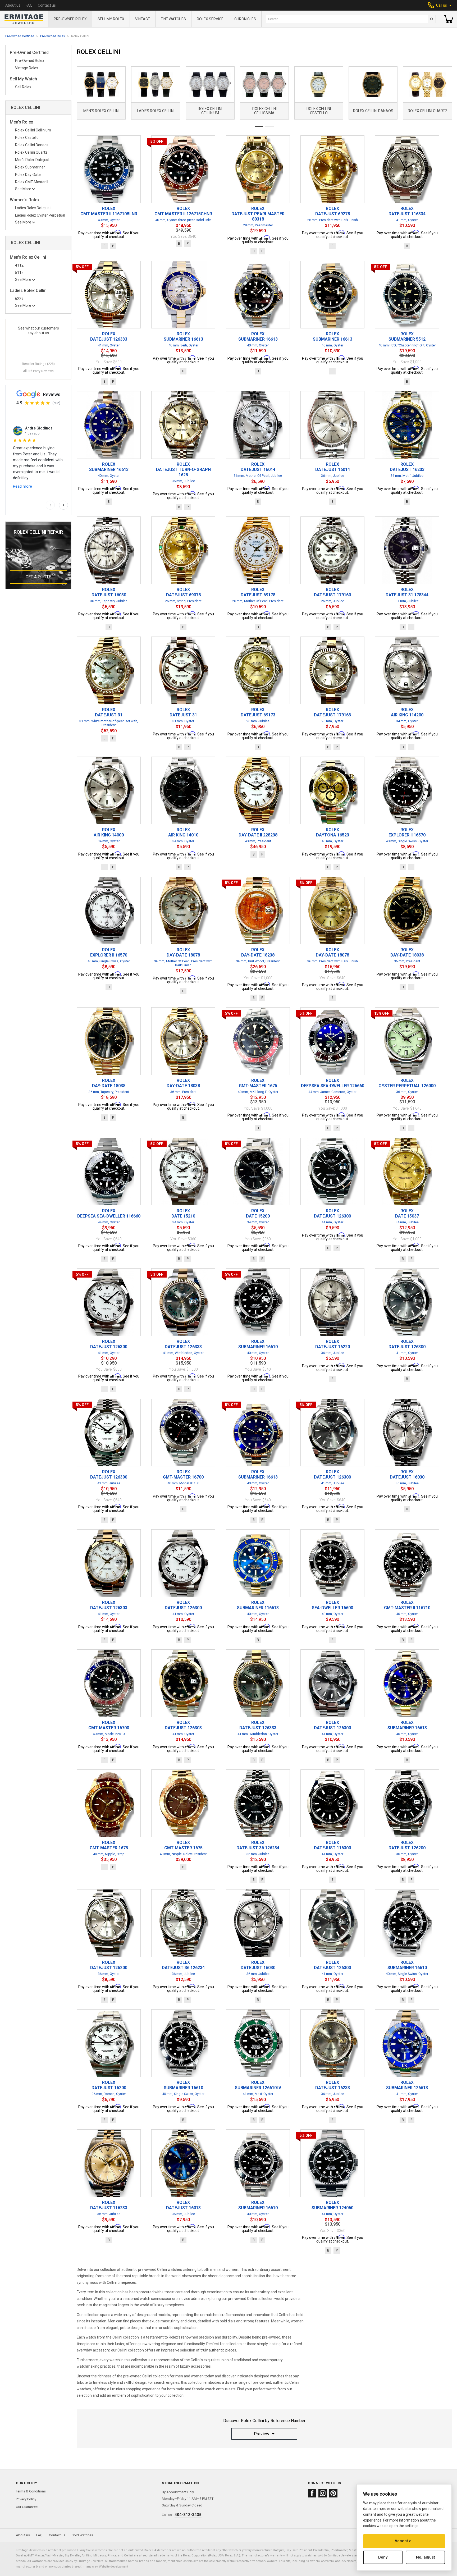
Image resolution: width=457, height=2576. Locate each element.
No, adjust (426, 2557)
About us (13, 5)
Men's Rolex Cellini (28, 257)
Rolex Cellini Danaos (32, 145)
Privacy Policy (26, 2499)
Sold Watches (82, 2535)
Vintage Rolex (27, 68)
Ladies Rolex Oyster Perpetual (40, 215)
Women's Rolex (25, 200)
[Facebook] (312, 2493)
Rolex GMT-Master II (32, 182)
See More (23, 189)
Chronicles (245, 19)
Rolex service (210, 19)
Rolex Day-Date (28, 175)
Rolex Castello (27, 138)
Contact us (47, 5)
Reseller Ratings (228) (38, 364)
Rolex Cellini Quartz (31, 152)
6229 (19, 299)
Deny (383, 2557)
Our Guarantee (27, 2507)
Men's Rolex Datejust (32, 160)
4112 (19, 265)
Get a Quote (38, 577)
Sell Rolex (23, 87)
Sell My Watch (23, 79)
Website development (113, 2566)
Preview (262, 2434)
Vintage (143, 19)
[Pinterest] (333, 2493)
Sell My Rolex (111, 19)
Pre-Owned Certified (20, 36)
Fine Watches (173, 19)
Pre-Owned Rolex (70, 19)
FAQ (29, 5)
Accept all (404, 2541)
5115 (19, 273)
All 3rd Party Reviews (38, 371)
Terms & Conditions (31, 2491)
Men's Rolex (21, 122)
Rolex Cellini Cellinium (33, 130)
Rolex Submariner (30, 167)
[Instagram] (323, 2493)
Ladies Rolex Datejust (33, 208)
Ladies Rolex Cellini (29, 291)
